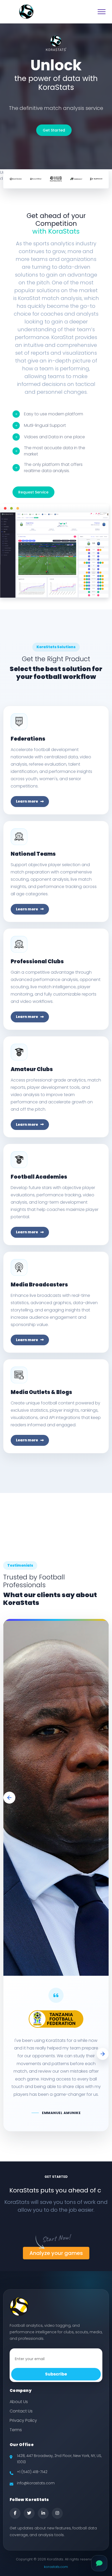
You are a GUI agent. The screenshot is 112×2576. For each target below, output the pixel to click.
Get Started (54, 130)
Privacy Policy (23, 2428)
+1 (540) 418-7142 (32, 2479)
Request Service (33, 492)
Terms (16, 2437)
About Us (19, 2409)
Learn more (27, 801)
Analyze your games (56, 2260)
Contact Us (21, 2418)
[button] (9, 1798)
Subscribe (56, 2381)
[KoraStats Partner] (16, 179)
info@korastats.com (36, 2490)
